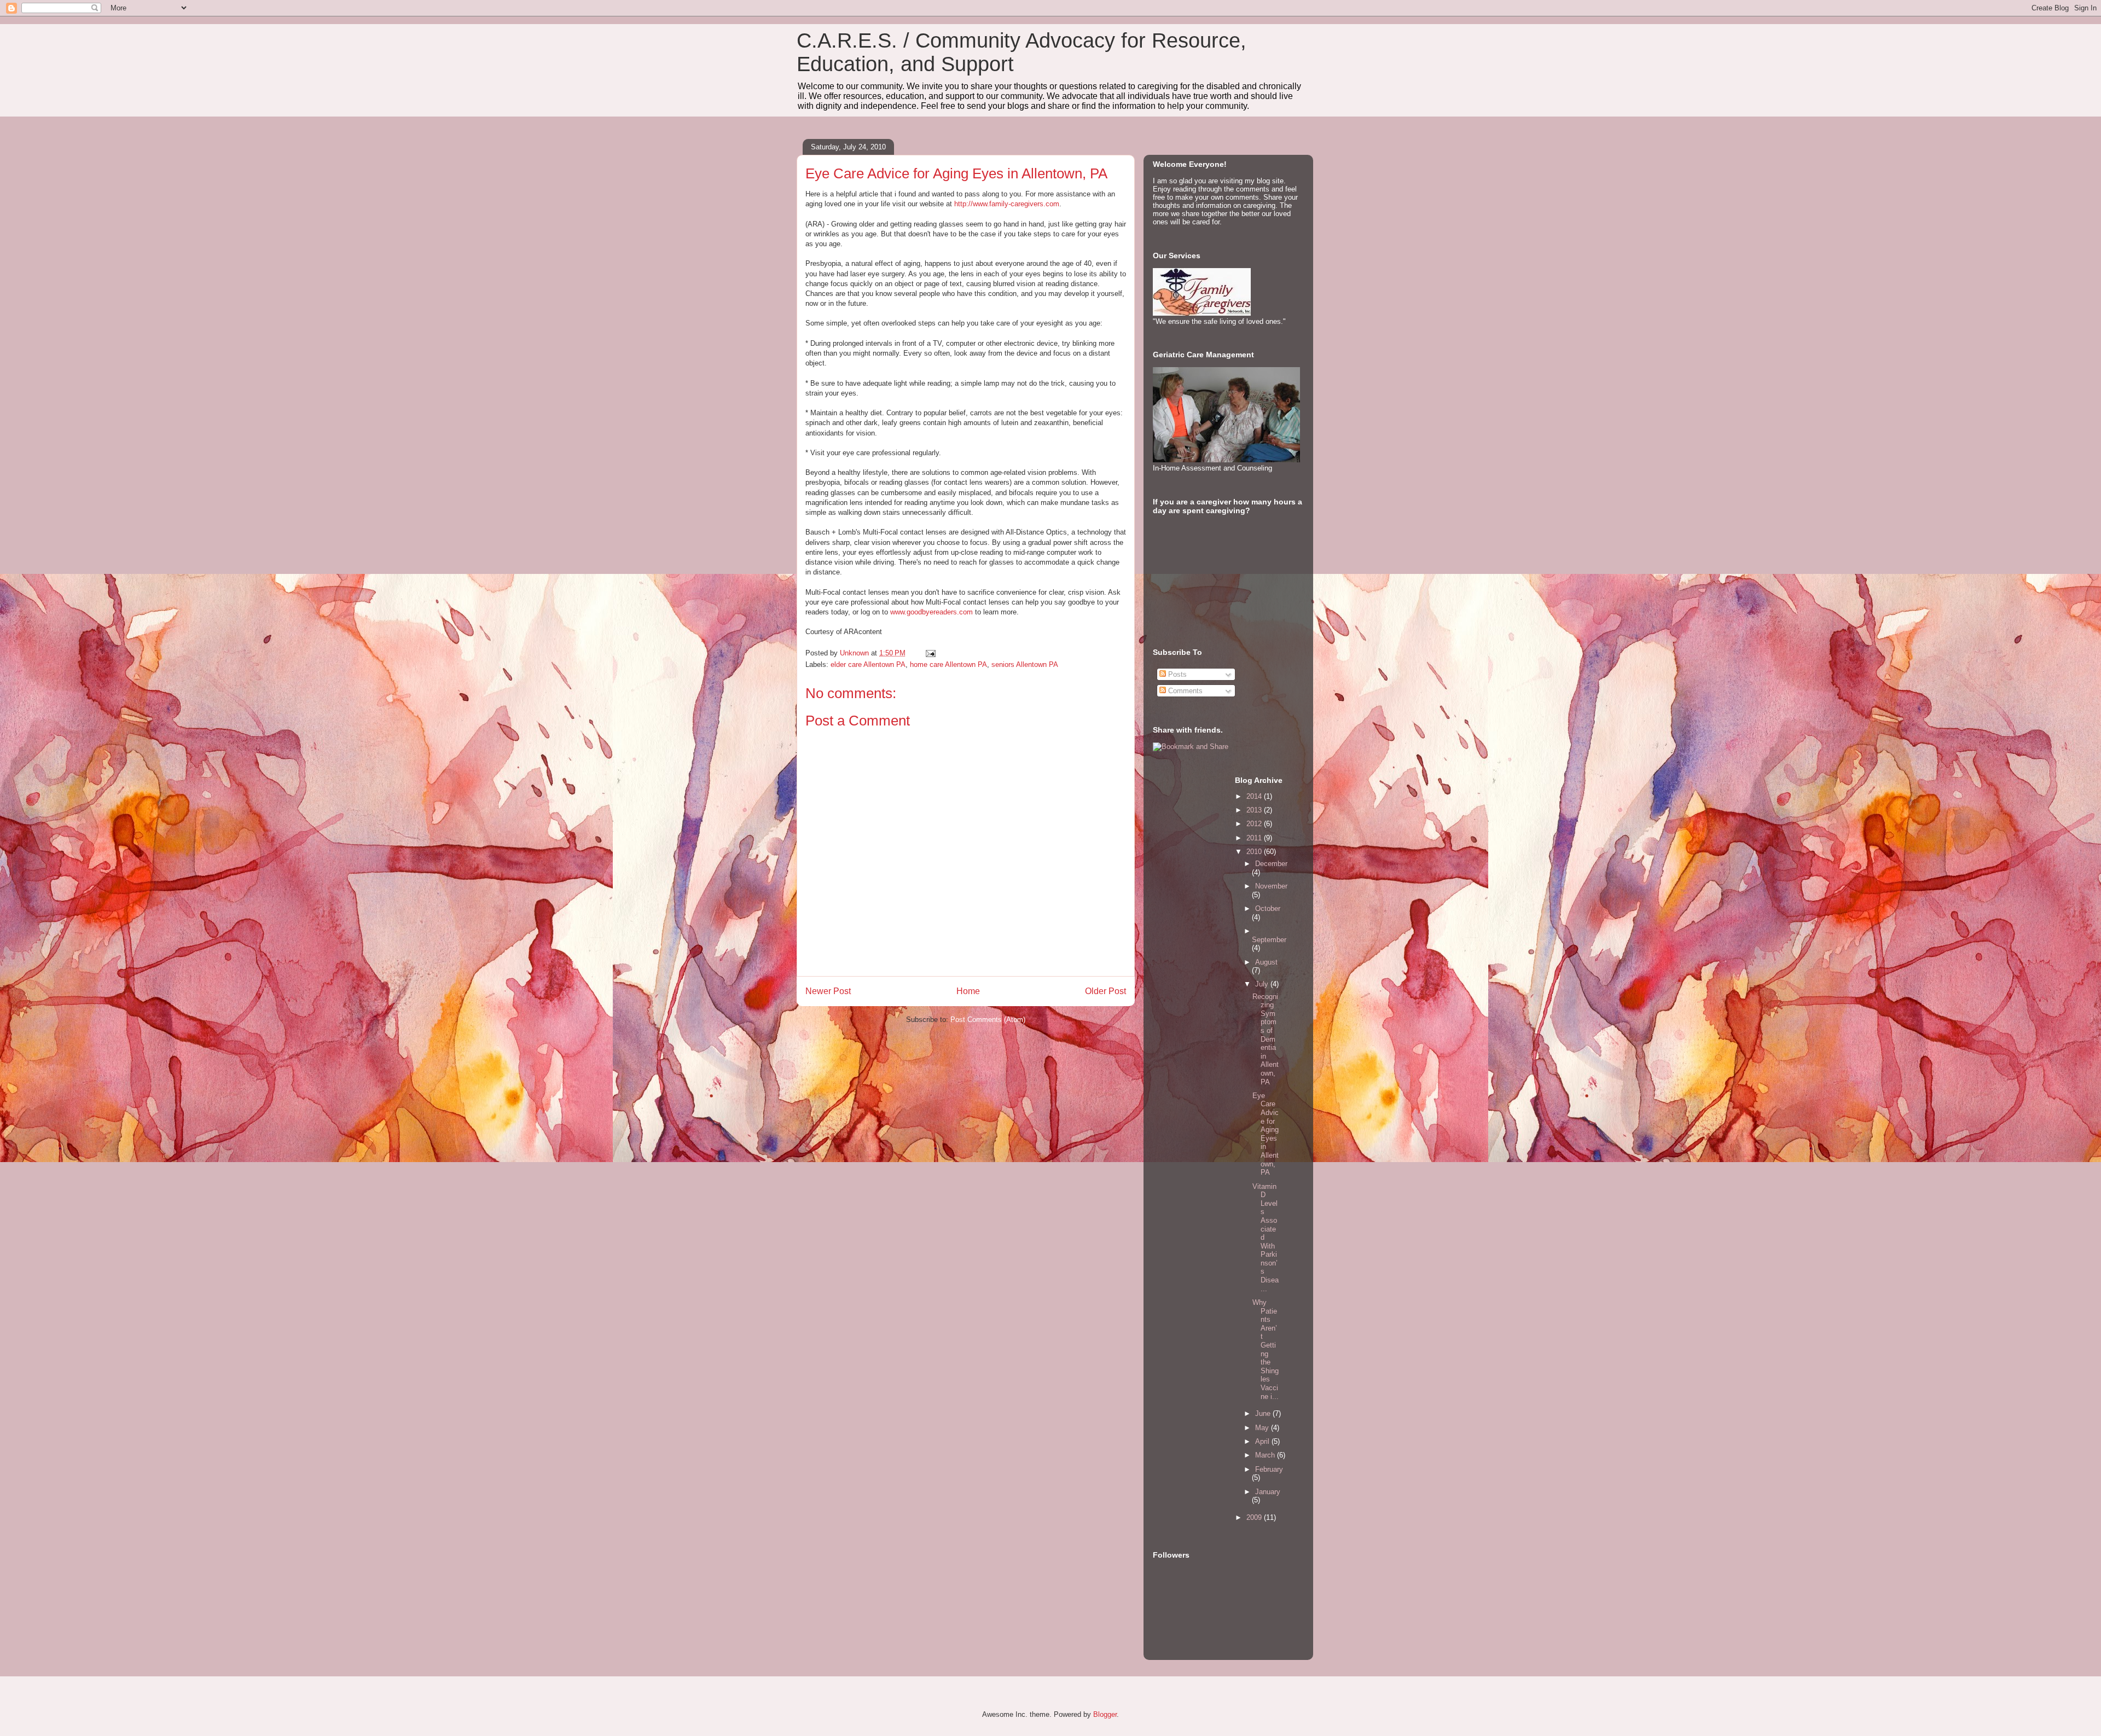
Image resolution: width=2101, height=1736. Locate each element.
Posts (1176, 674)
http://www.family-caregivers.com (1007, 204)
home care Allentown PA (948, 664)
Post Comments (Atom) (988, 1020)
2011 (1255, 838)
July (1263, 984)
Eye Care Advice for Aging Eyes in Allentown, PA (956, 173)
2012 (1255, 824)
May (1263, 1428)
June (1264, 1413)
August (1266, 962)
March (1266, 1455)
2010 (1255, 852)
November (1271, 886)
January (1268, 1492)
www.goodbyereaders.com (931, 612)
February (1269, 1469)
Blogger (1105, 1714)
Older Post (1105, 991)
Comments (1184, 691)
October (1268, 908)
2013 (1255, 810)
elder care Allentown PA (868, 664)
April (1263, 1441)
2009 (1255, 1517)
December (1271, 864)
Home (968, 991)
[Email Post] (930, 653)
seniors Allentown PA (1025, 664)
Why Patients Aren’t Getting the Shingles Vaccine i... (1266, 1349)
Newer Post (828, 991)
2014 (1255, 796)
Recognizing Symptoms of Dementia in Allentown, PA (1266, 1039)
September (1269, 940)
